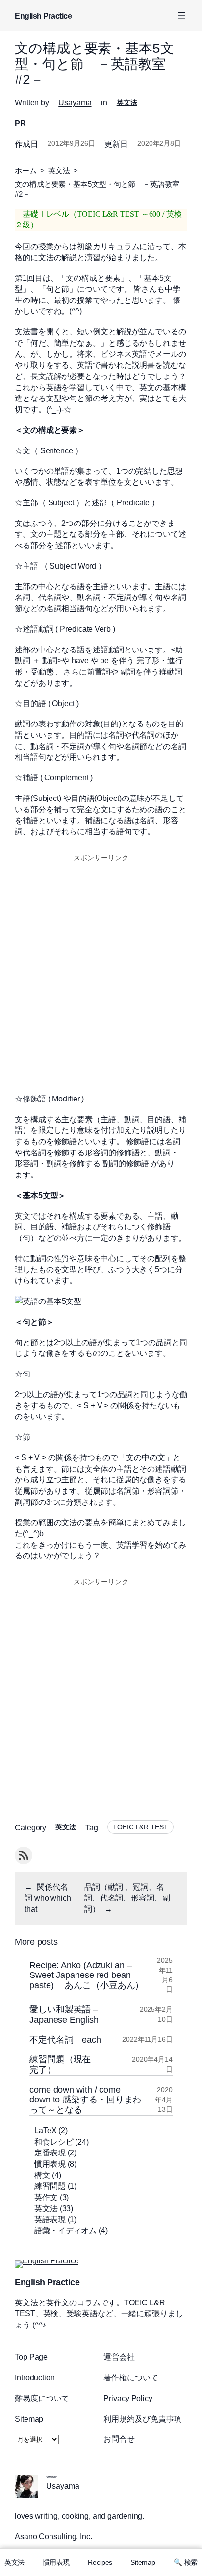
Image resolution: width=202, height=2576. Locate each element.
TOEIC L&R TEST (140, 1827)
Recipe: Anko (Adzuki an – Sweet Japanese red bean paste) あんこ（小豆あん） (88, 1975)
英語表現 (50, 2219)
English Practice (43, 16)
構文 (42, 2175)
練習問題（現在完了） (60, 2064)
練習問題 (50, 2186)
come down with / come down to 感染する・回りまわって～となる (85, 2100)
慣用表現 (50, 2164)
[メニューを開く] (181, 16)
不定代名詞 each (65, 2040)
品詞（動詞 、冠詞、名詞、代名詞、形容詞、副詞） (127, 1898)
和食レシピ (54, 2142)
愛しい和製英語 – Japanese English (64, 2014)
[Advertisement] (101, 972)
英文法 (127, 102)
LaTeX (46, 2130)
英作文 (46, 2197)
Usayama (75, 102)
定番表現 (50, 2152)
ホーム (26, 171)
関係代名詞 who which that (48, 1898)
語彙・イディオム (65, 2230)
